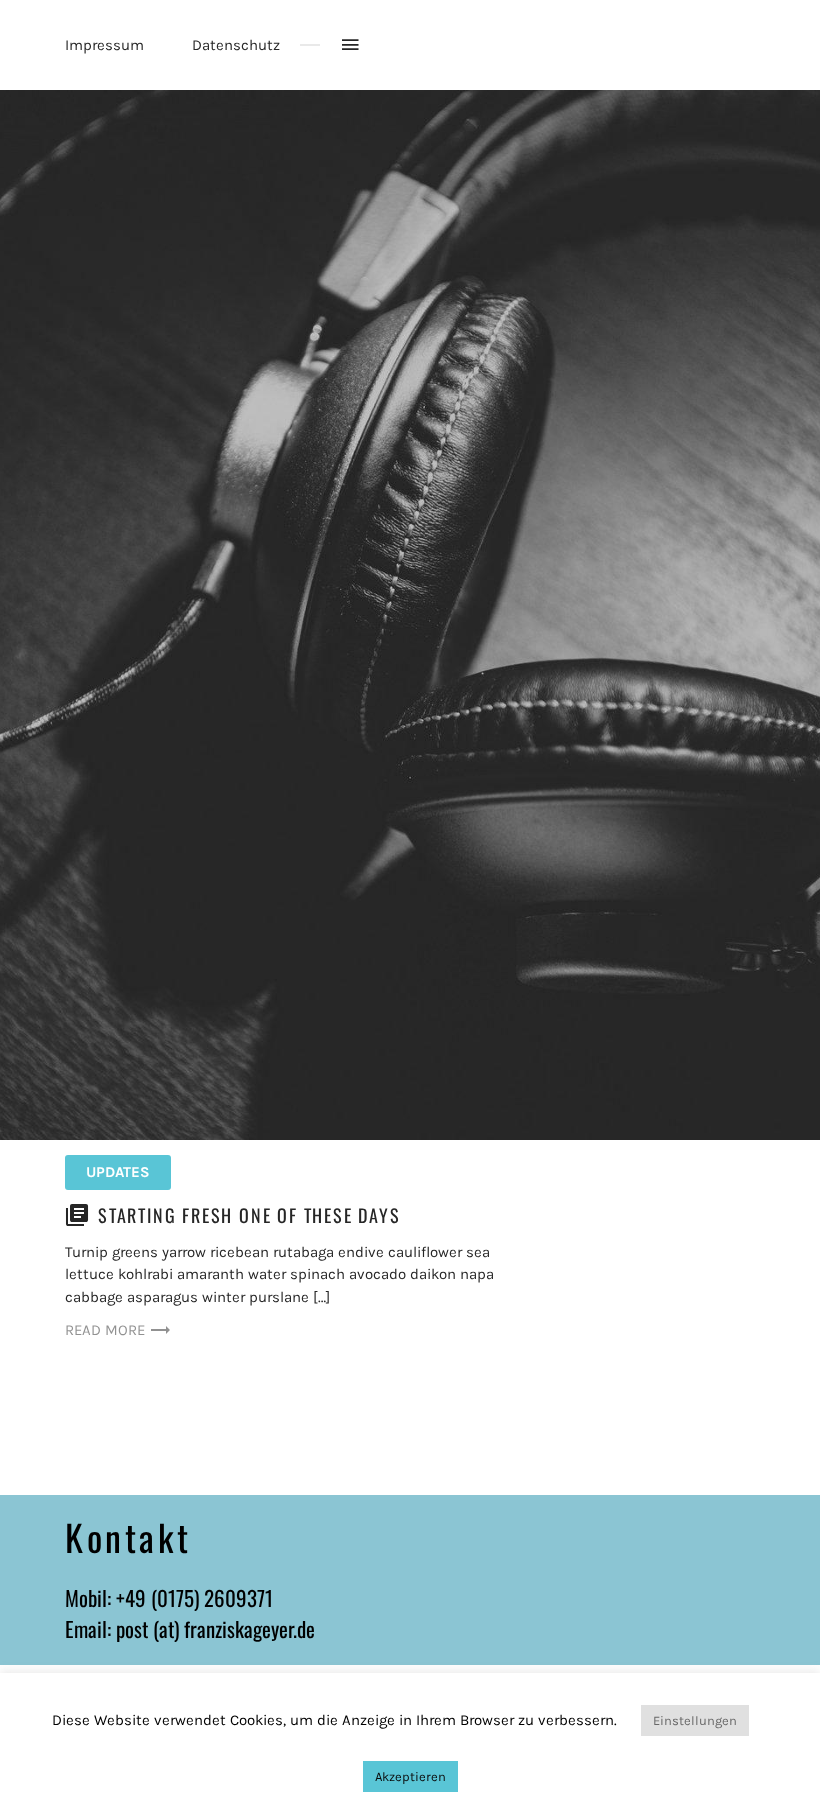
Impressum (104, 45)
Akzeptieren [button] (410, 1776)
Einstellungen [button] (695, 1720)
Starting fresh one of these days (249, 1215)
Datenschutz (236, 45)
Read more (105, 1330)
